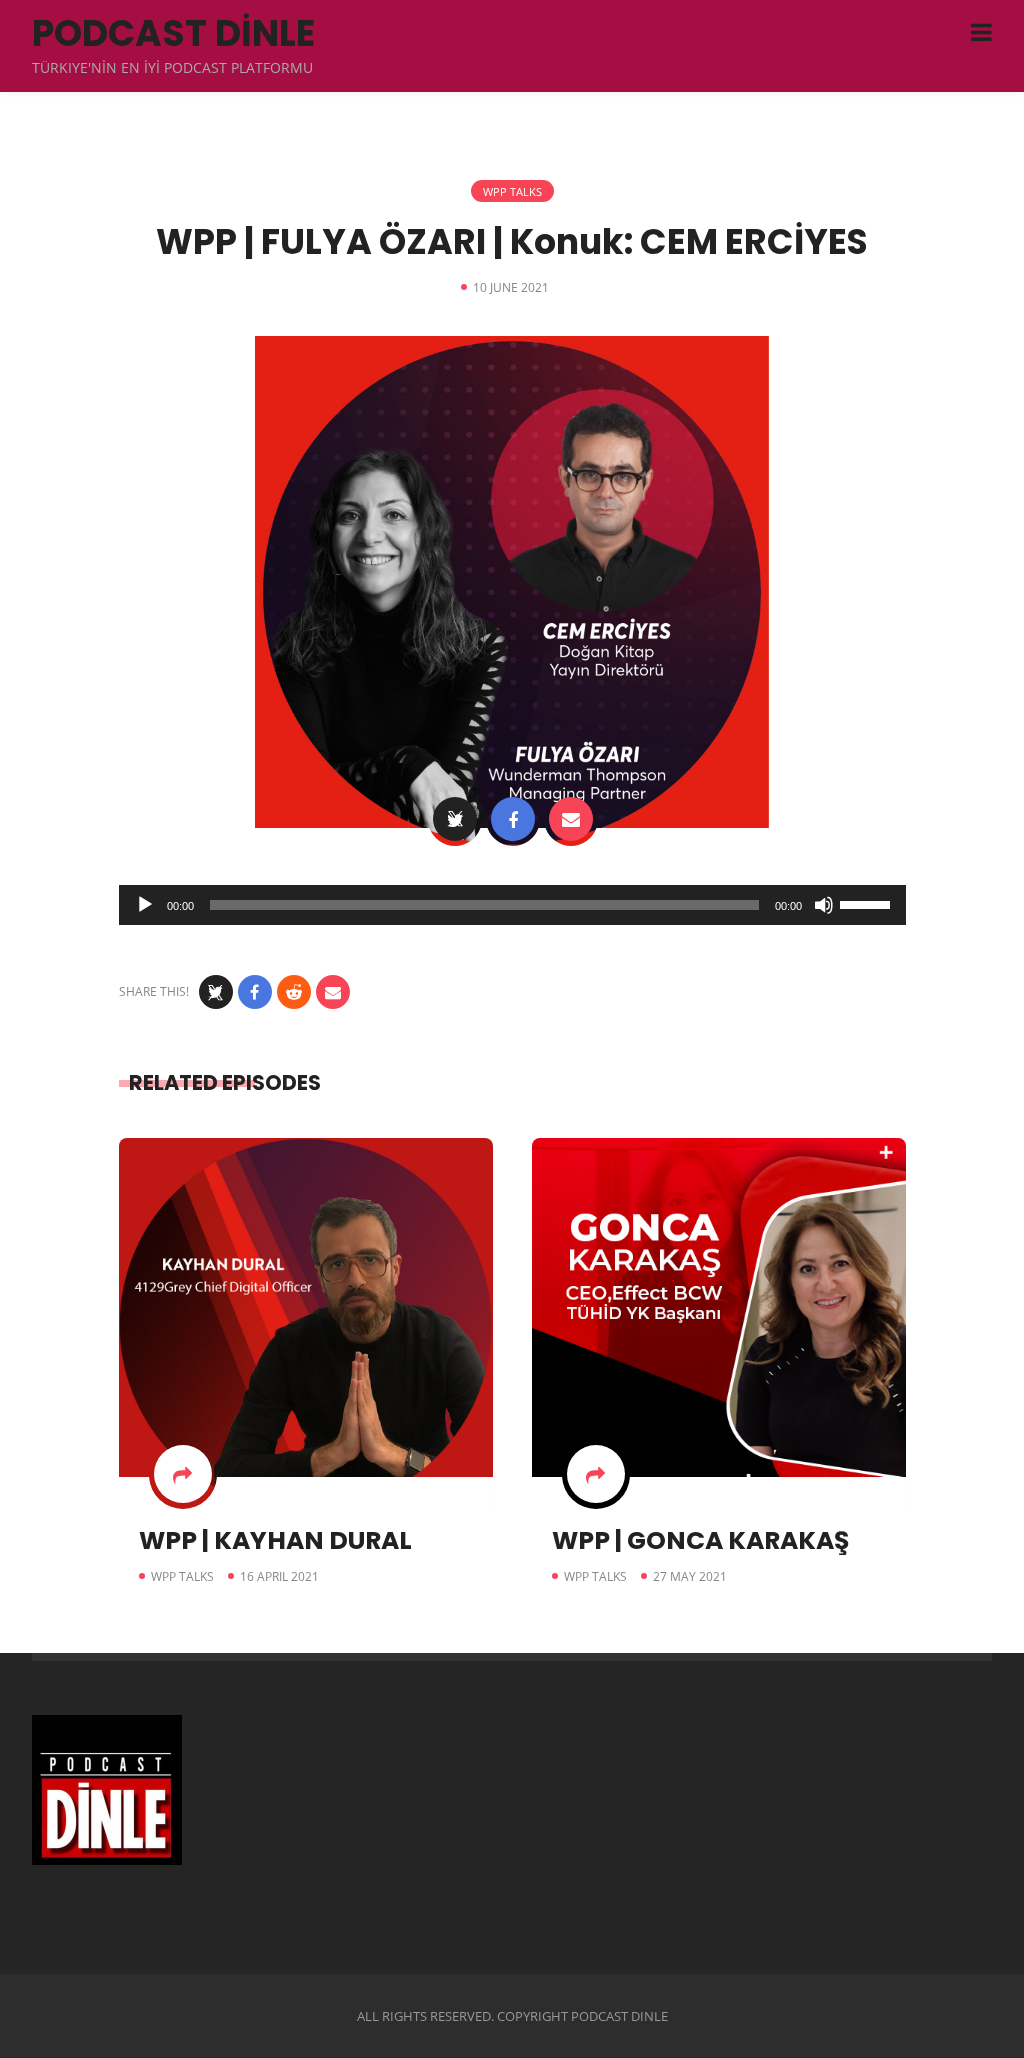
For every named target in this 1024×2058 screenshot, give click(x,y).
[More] (183, 1474)
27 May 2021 (690, 1576)
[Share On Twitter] (455, 819)
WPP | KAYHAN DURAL (275, 1540)
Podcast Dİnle (173, 33)
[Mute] (824, 905)
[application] (512, 905)
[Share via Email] (571, 819)
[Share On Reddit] (294, 992)
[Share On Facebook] (513, 819)
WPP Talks (512, 191)
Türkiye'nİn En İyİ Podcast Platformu (172, 67)
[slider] (868, 903)
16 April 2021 (279, 1576)
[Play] (145, 905)
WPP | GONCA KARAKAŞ (700, 1540)
